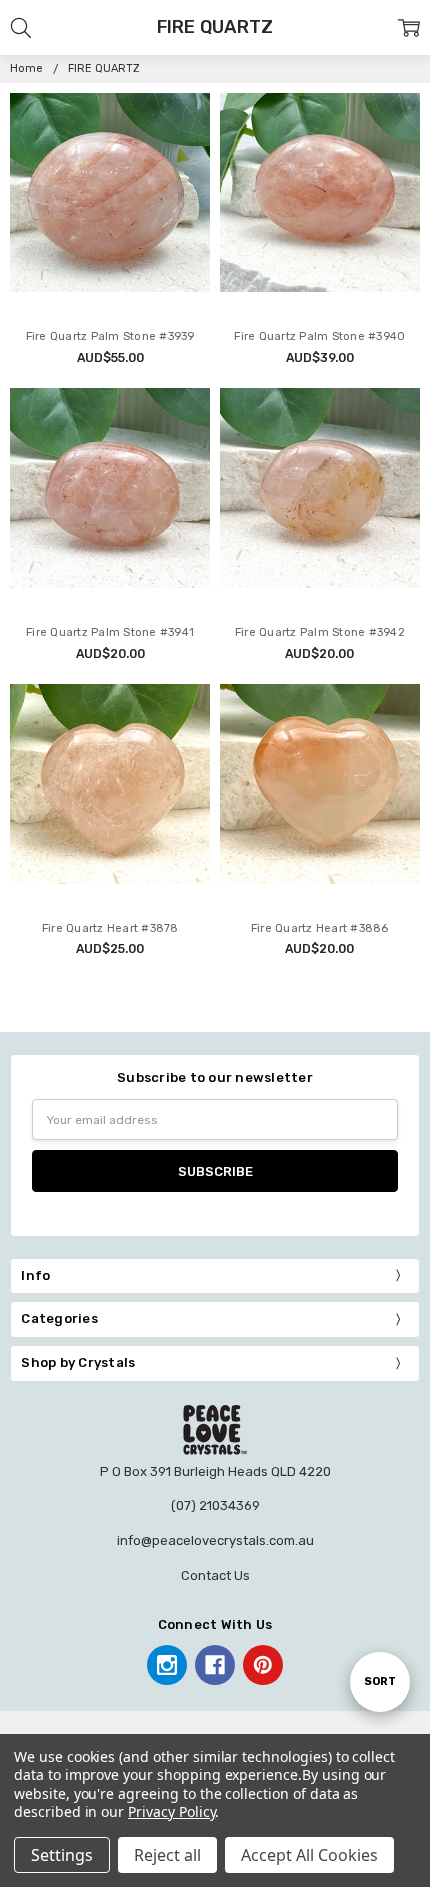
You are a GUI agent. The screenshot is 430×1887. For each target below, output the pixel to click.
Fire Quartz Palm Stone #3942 (320, 632)
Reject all (167, 1855)
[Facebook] (215, 1665)
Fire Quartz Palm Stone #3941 (110, 632)
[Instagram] (167, 1665)
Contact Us (215, 1575)
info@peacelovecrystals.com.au (215, 1540)
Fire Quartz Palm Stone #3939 (110, 336)
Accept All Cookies (309, 1855)
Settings (62, 1855)
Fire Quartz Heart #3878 (110, 928)
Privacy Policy (171, 1811)
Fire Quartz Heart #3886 (320, 928)
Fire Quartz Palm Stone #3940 (319, 336)
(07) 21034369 (215, 1505)
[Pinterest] (263, 1665)
